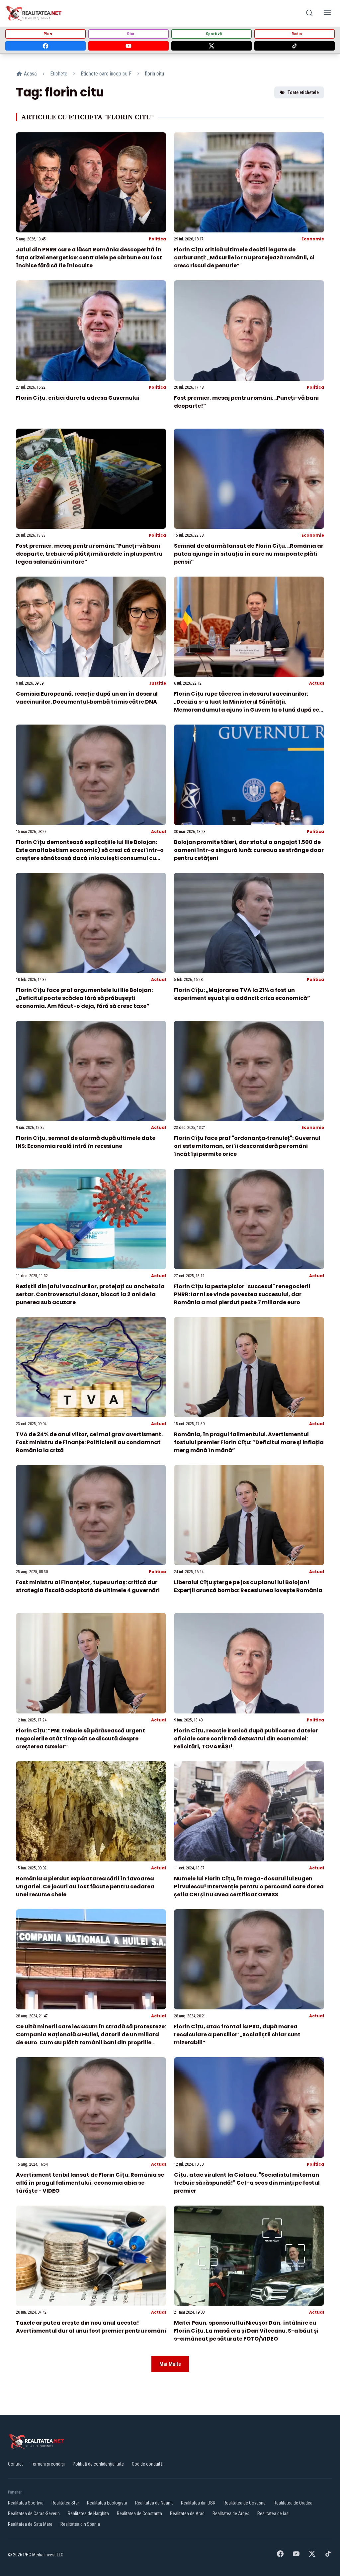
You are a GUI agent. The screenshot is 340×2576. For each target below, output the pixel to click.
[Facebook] (45, 46)
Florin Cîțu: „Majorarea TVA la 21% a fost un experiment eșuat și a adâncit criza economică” (242, 994)
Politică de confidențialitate (98, 2464)
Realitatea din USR (198, 2503)
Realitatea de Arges (231, 2513)
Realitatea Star (65, 2503)
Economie (313, 239)
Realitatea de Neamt (154, 2503)
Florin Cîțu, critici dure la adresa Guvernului (78, 398)
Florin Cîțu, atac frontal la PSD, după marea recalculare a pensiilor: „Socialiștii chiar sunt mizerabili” (237, 2034)
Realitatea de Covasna (245, 2503)
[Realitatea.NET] (34, 13)
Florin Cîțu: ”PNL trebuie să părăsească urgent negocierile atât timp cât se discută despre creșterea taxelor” (81, 1739)
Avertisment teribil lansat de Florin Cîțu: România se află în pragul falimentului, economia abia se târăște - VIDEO (90, 2183)
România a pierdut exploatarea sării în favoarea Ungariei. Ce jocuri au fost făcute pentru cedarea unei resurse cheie (85, 1887)
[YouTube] (128, 46)
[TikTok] (295, 46)
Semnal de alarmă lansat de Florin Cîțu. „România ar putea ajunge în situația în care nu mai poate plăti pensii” (249, 554)
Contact (15, 2464)
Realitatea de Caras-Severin (34, 2513)
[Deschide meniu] (327, 13)
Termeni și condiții (48, 2464)
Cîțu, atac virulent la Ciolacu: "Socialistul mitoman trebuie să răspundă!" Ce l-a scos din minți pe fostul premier (247, 2183)
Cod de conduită (147, 2464)
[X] (212, 46)
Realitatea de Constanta (139, 2513)
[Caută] (309, 13)
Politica (157, 239)
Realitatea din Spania (80, 2524)
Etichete (59, 74)
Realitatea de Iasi (273, 2513)
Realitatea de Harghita (88, 2513)
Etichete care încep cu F (106, 74)
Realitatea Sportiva (26, 2503)
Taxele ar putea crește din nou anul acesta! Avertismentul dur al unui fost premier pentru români (91, 2327)
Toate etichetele (303, 92)
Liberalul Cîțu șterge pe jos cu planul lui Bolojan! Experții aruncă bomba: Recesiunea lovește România (248, 1586)
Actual (317, 683)
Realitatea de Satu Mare (30, 2524)
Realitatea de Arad (187, 2513)
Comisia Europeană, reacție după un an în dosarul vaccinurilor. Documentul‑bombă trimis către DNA (87, 698)
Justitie (158, 683)
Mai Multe (170, 2364)
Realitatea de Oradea (293, 2503)
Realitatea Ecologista (107, 2503)
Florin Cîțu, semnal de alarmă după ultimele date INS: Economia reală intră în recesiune (86, 1142)
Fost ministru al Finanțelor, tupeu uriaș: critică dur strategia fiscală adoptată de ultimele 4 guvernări (88, 1586)
